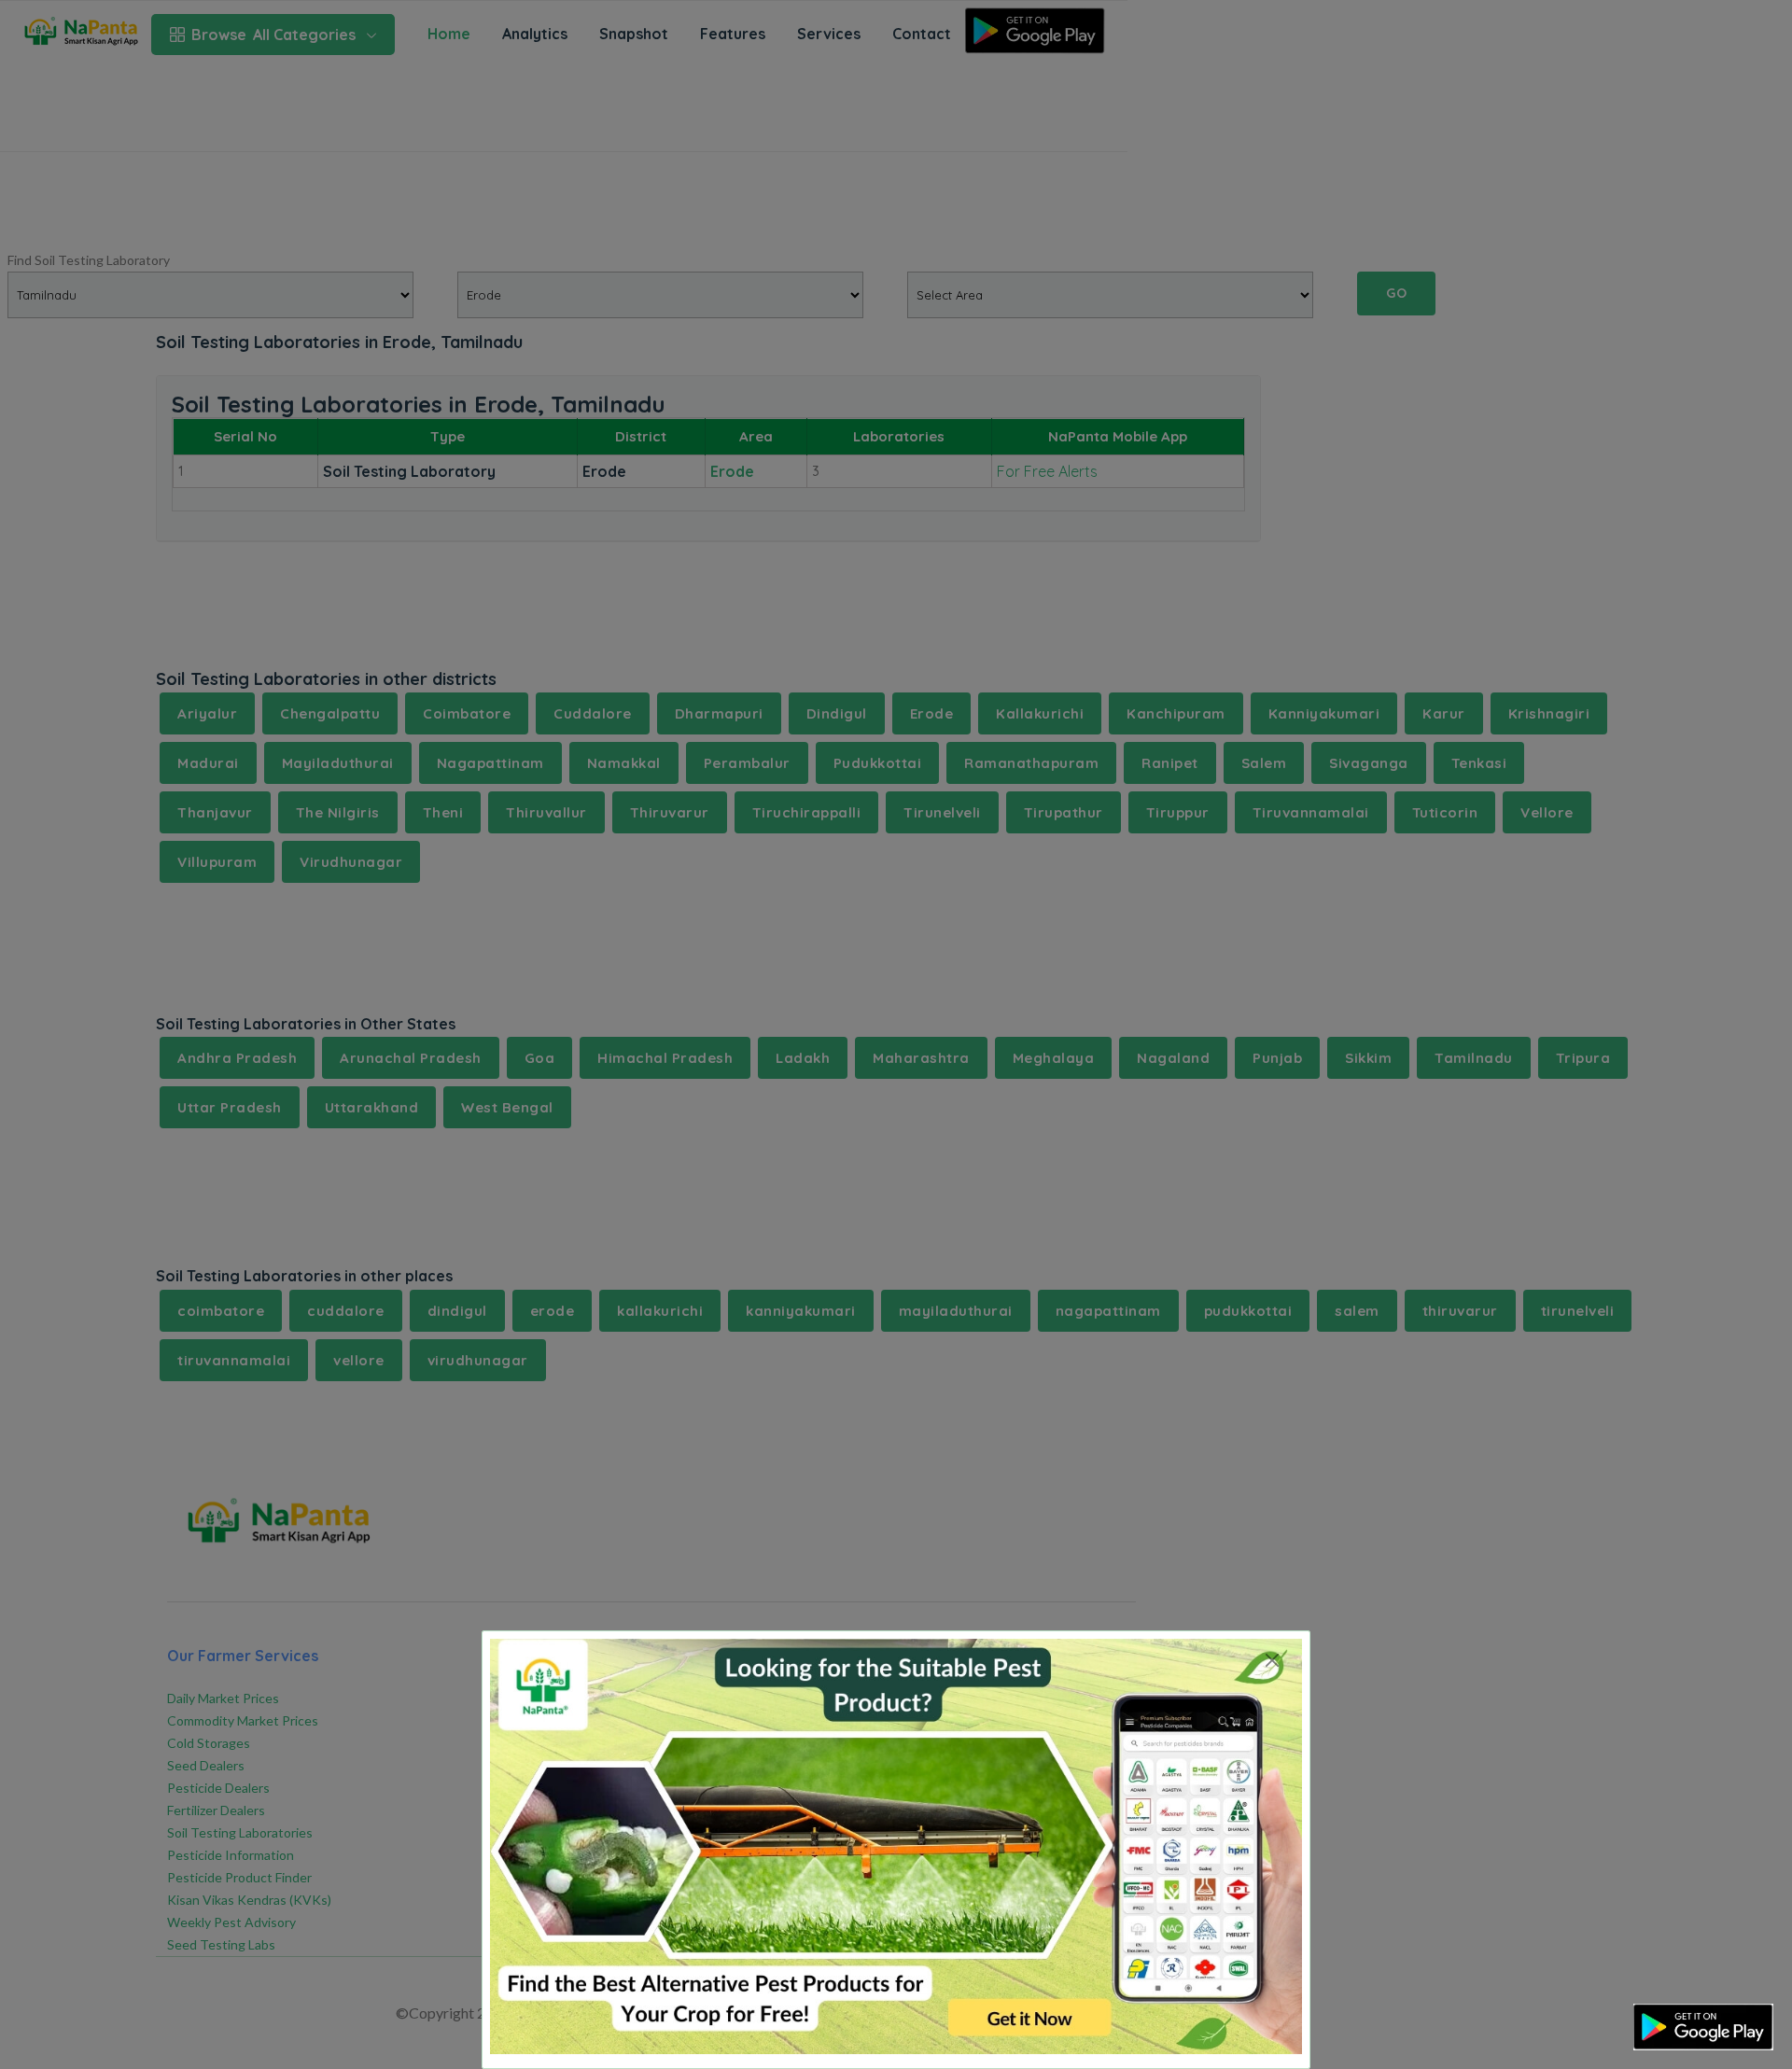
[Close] (1272, 1660)
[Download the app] (1703, 2027)
